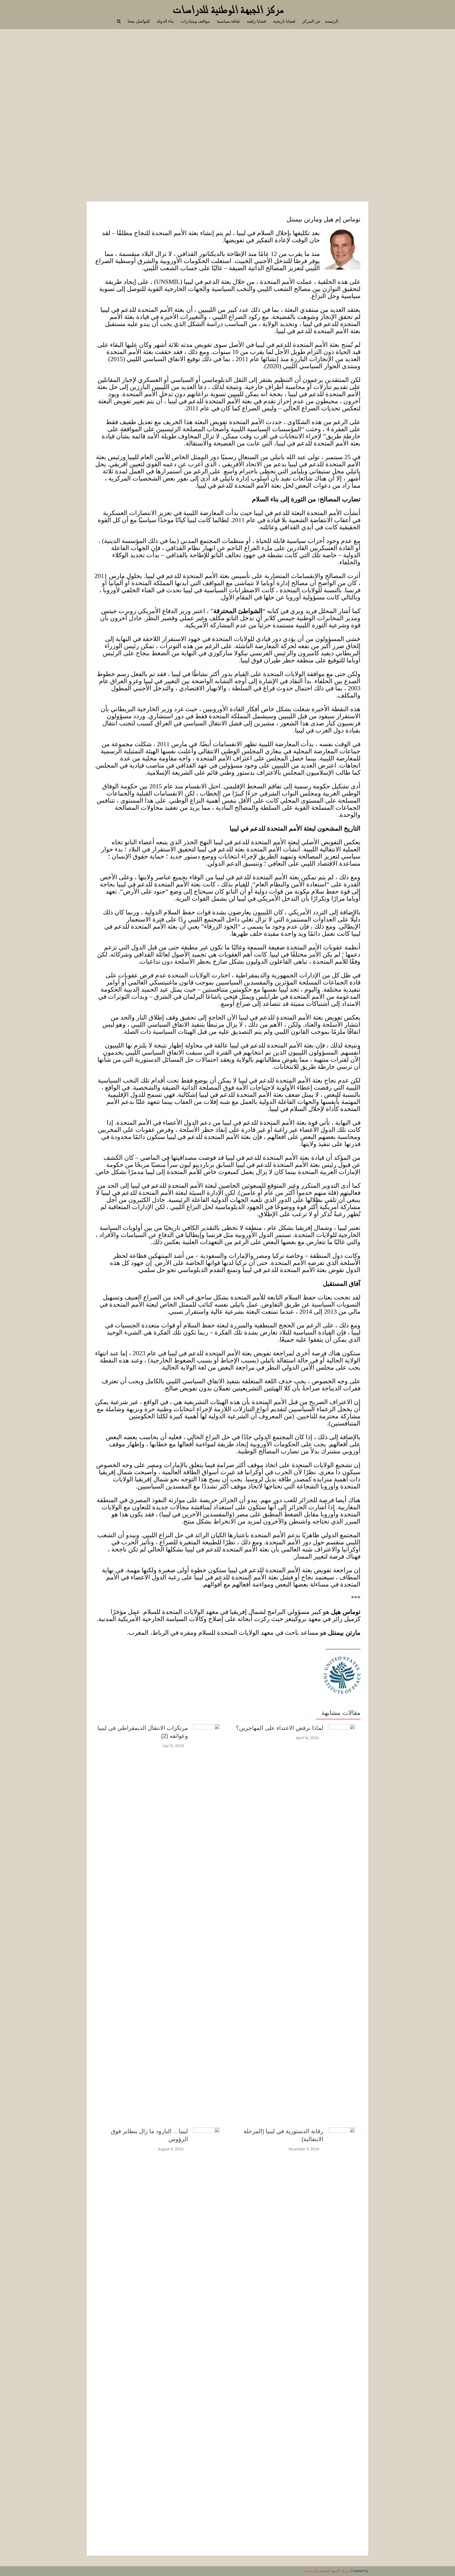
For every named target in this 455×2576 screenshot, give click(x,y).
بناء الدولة (165, 21)
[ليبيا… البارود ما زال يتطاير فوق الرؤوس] (206, 2325)
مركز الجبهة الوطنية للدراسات (326, 2571)
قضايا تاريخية (284, 21)
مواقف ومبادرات (195, 21)
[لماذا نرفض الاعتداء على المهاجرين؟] (342, 1922)
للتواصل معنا (139, 21)
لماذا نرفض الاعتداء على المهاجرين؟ (280, 1728)
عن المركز (311, 21)
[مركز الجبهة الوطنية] (227, 9)
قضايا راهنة (256, 21)
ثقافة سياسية (228, 21)
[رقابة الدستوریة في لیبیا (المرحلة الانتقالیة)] (342, 2325)
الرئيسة (332, 21)
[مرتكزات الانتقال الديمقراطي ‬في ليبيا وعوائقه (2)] (206, 1922)
